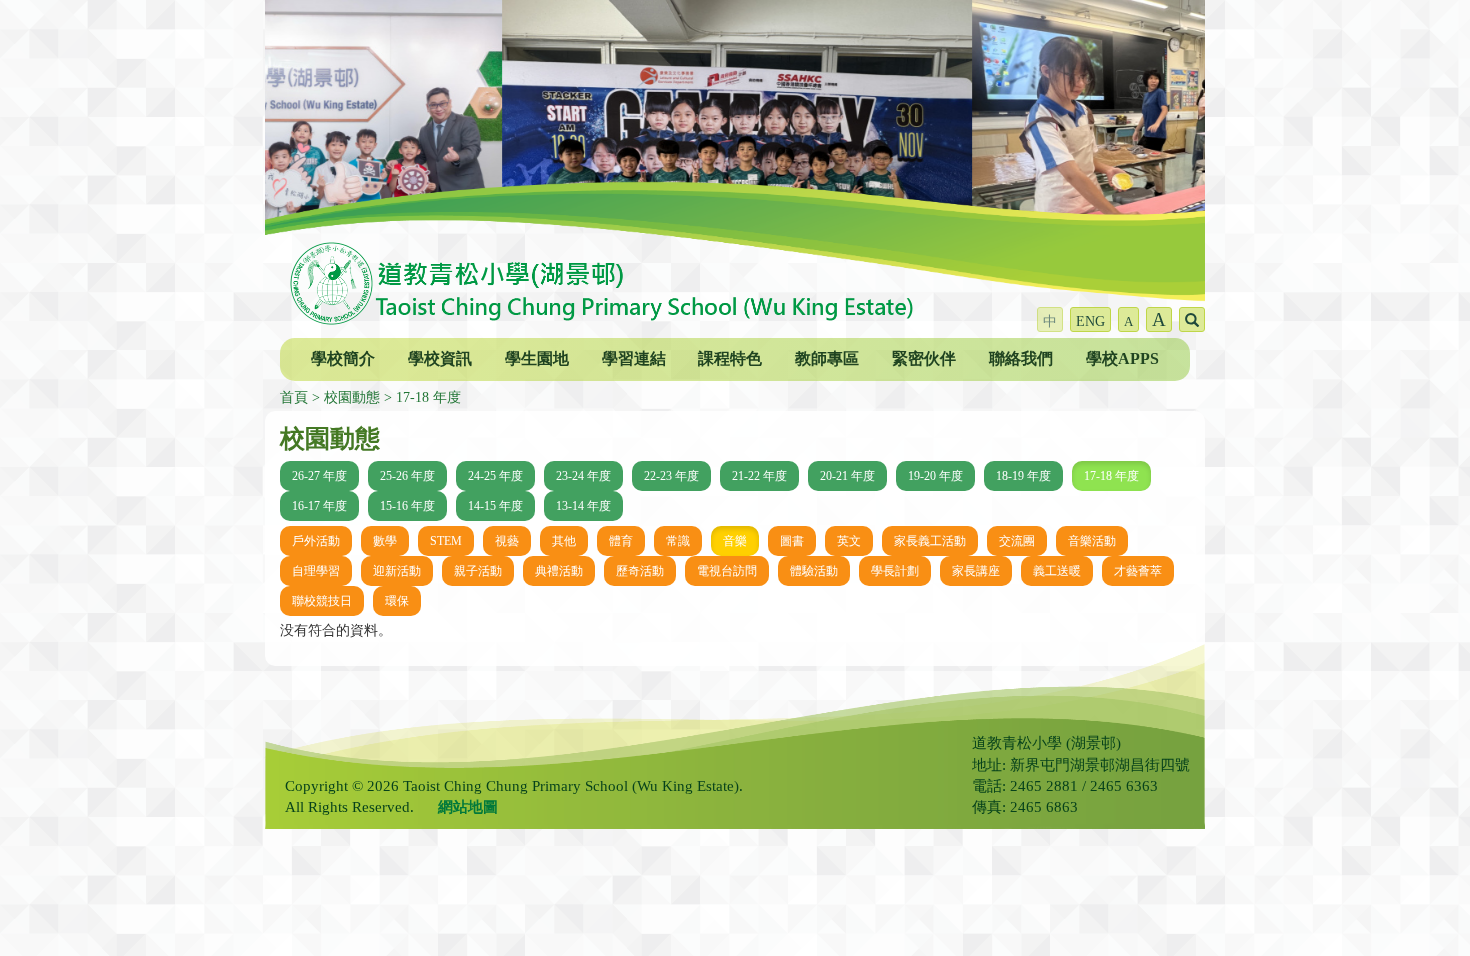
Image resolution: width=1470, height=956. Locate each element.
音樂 (735, 541)
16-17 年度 (319, 506)
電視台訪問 (727, 571)
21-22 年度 (759, 476)
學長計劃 (895, 571)
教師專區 (827, 358)
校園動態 (352, 397)
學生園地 (537, 358)
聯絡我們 (1021, 358)
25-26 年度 (407, 476)
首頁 (294, 397)
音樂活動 (1092, 541)
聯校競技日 (322, 601)
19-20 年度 (935, 476)
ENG (1090, 321)
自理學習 (316, 571)
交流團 (1017, 541)
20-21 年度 (847, 476)
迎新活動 (397, 571)
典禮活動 (559, 571)
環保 (397, 601)
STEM (446, 541)
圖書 (792, 541)
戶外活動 (316, 541)
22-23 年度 (671, 476)
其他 (564, 541)
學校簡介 (343, 358)
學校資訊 (440, 358)
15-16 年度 (407, 506)
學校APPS (1122, 358)
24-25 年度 (495, 476)
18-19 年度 (1023, 476)
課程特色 (730, 358)
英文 (849, 541)
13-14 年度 (583, 506)
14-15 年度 (495, 506)
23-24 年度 (583, 476)
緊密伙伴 (924, 358)
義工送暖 (1057, 571)
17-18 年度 (428, 397)
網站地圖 (468, 807)
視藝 (507, 541)
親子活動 (478, 571)
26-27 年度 (319, 476)
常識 (678, 541)
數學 (385, 541)
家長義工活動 (930, 541)
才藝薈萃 (1138, 571)
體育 (621, 541)
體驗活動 (814, 571)
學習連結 (634, 358)
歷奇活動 (640, 571)
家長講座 (976, 571)
